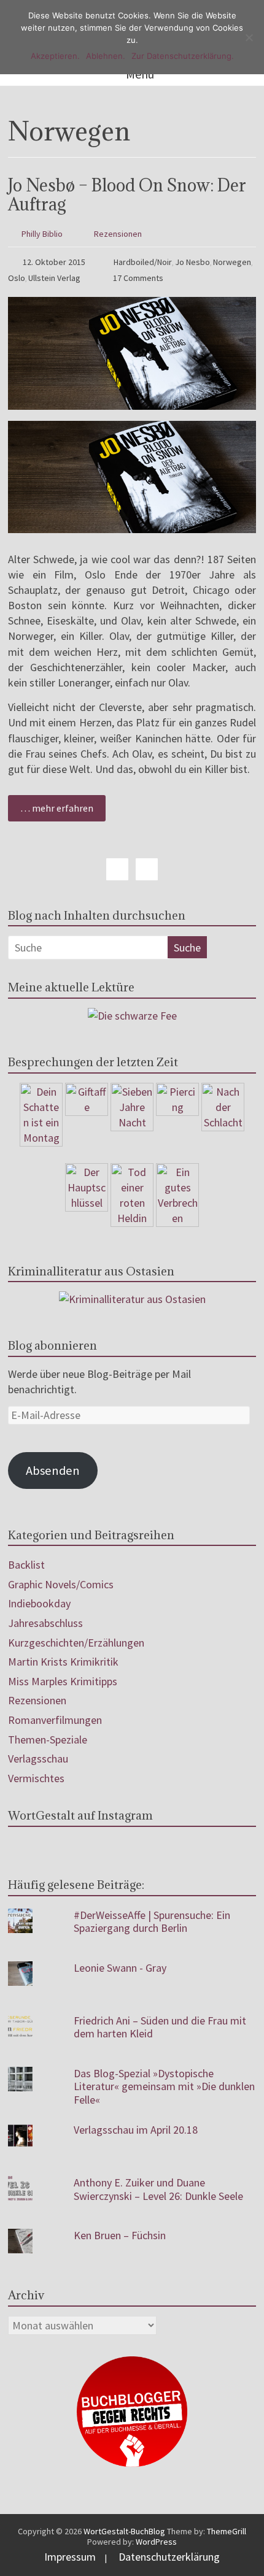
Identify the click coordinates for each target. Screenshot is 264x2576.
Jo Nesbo (192, 262)
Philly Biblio (42, 234)
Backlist (26, 1565)
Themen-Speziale (48, 1740)
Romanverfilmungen (55, 1720)
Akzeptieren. (55, 56)
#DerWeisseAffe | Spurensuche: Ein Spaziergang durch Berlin (152, 1922)
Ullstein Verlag (54, 278)
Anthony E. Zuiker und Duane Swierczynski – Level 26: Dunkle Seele (158, 2189)
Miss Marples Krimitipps (63, 1681)
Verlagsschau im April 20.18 (136, 2130)
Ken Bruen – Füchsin (120, 2235)
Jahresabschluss (45, 1623)
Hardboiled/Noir (143, 262)
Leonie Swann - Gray (120, 1968)
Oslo (17, 278)
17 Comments (137, 278)
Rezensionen (118, 234)
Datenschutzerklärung (169, 2557)
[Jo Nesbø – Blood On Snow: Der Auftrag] (132, 305)
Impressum (70, 2557)
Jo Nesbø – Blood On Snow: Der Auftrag (127, 195)
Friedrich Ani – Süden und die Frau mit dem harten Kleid (160, 2027)
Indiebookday (39, 1603)
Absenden (53, 1471)
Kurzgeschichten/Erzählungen (76, 1643)
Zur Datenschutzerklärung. (183, 56)
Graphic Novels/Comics (61, 1584)
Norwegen (232, 262)
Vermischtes (36, 1778)
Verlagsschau (38, 1759)
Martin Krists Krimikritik (63, 1662)
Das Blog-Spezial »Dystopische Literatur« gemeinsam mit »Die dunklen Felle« (164, 2086)
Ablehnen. (106, 56)
